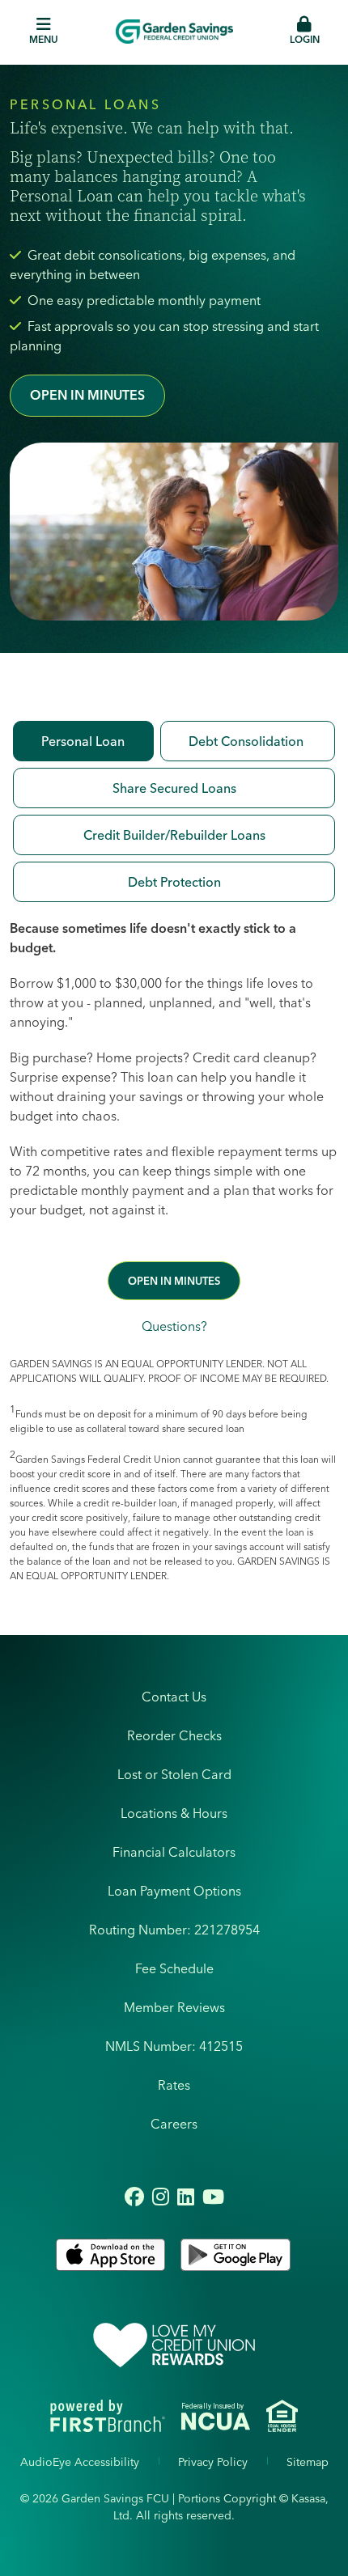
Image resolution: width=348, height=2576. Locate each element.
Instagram (161, 2197)
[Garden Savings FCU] (174, 32)
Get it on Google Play (236, 2255)
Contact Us (174, 1697)
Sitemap (308, 2462)
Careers (174, 2124)
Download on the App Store (112, 2255)
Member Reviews (174, 2007)
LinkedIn (186, 2197)
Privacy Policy (213, 2462)
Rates (174, 2085)
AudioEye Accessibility (80, 2462)
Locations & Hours (174, 1813)
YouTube (213, 2197)
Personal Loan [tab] (83, 741)
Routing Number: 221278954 (174, 1930)
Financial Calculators (174, 1852)
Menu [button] (44, 39)
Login (305, 39)
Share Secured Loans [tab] (174, 788)
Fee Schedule (174, 1968)
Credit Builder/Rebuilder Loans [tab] (174, 835)
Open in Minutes (87, 395)
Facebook (134, 2197)
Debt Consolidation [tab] (248, 741)
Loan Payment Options (174, 1891)
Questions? (174, 1326)
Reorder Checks (174, 1735)
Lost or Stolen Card (174, 1774)
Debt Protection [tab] (174, 882)
